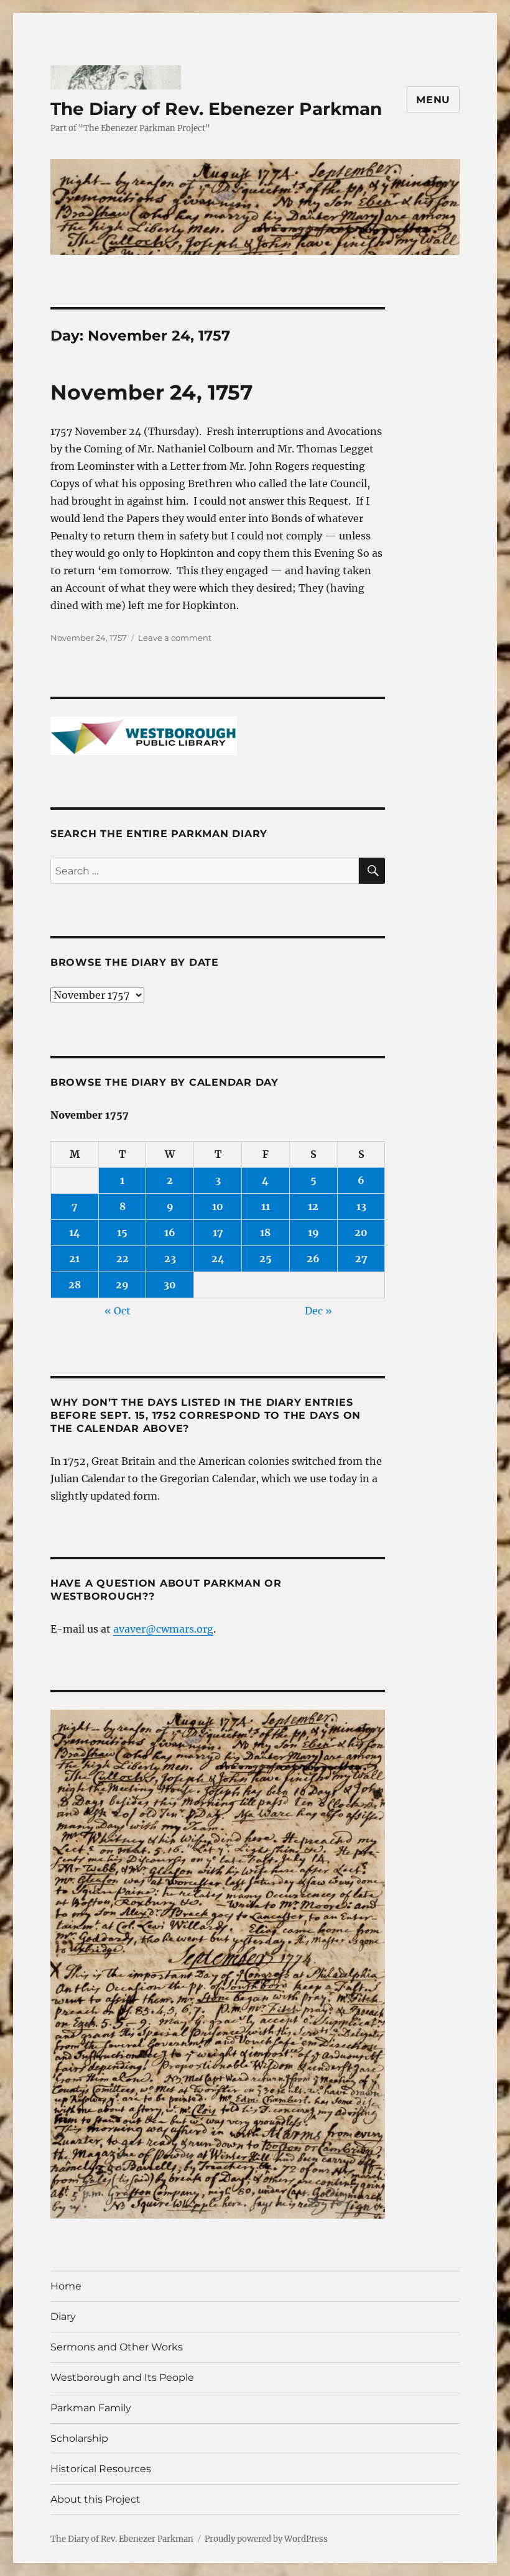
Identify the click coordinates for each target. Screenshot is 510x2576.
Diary (63, 2317)
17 (218, 1232)
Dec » (318, 1311)
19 (313, 1232)
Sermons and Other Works (117, 2347)
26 (313, 1258)
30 (170, 1285)
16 (170, 1232)
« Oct (118, 1311)
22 (123, 1258)
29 (122, 1285)
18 (265, 1232)
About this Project (95, 2499)
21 (74, 1258)
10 (218, 1206)
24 (218, 1258)
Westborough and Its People (122, 2377)
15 (122, 1232)
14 (75, 1232)
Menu (433, 100)
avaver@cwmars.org (163, 1629)
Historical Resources (101, 2469)
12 (313, 1206)
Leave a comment (175, 638)
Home (66, 2286)
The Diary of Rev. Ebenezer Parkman (216, 109)
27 (361, 1258)
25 (266, 1258)
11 (266, 1206)
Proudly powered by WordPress (266, 2539)
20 (361, 1232)
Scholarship (79, 2438)
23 (170, 1258)
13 (361, 1206)
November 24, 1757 (151, 392)
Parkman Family (91, 2408)
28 (75, 1285)
